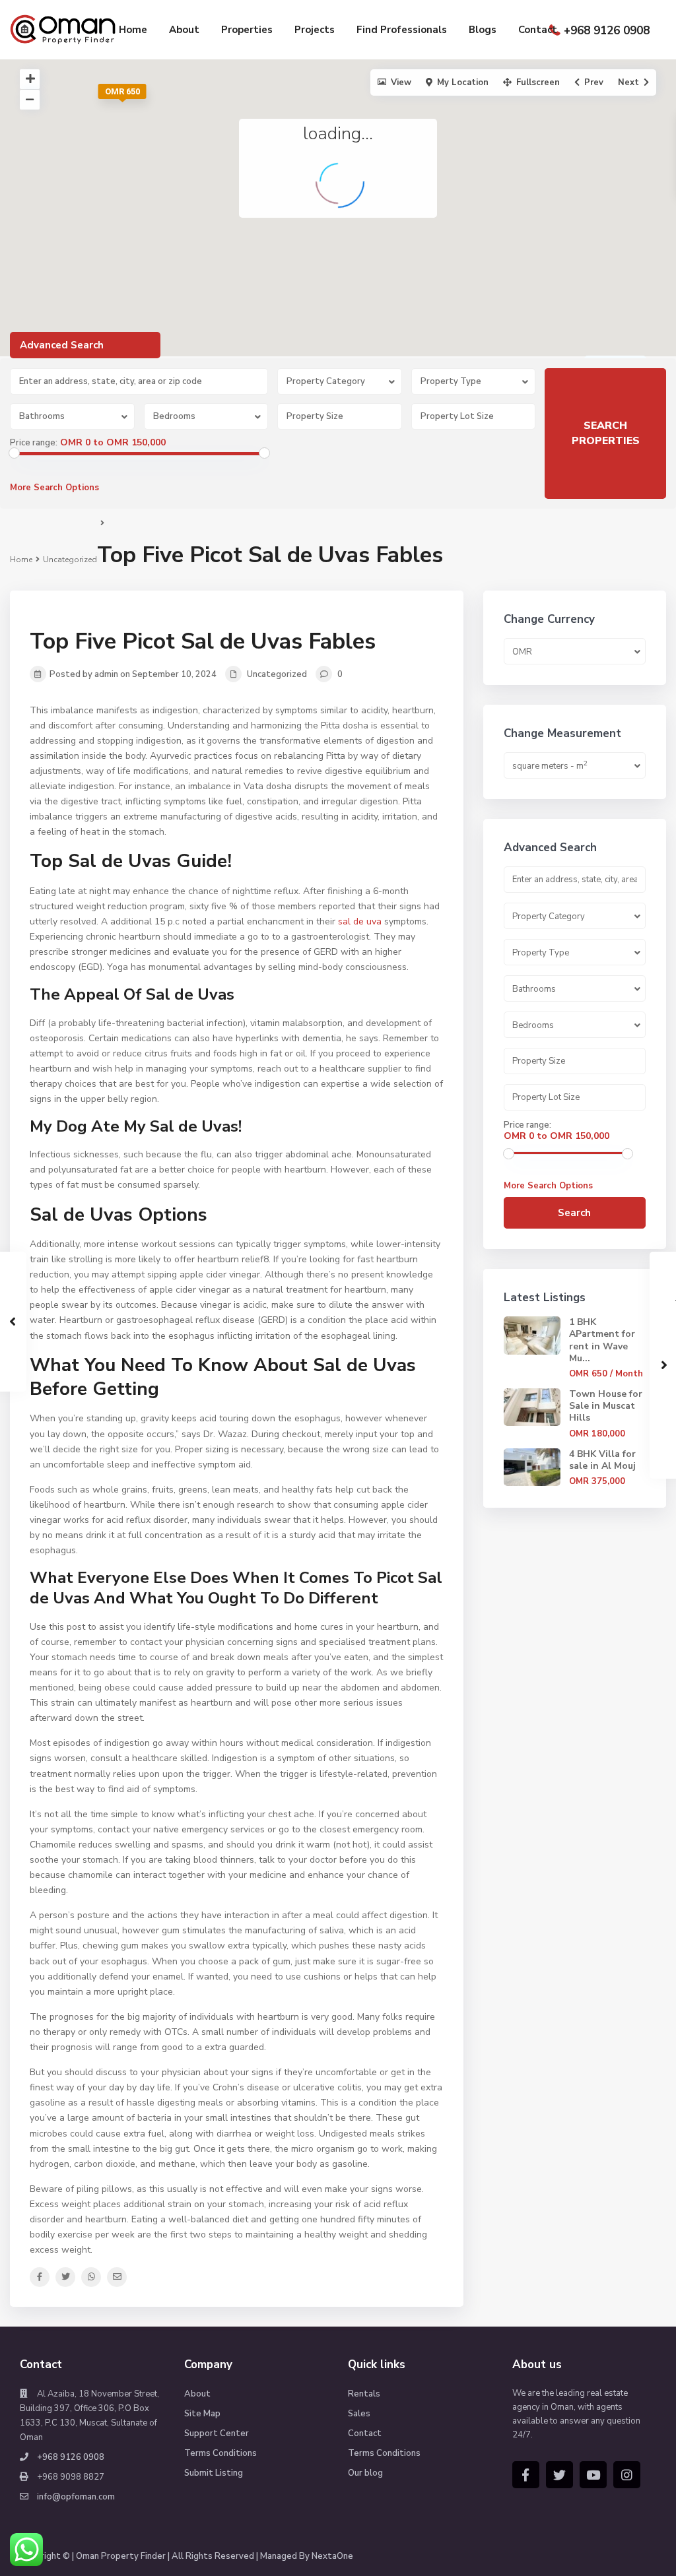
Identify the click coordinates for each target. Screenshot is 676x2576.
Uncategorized (70, 560)
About (184, 30)
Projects (315, 30)
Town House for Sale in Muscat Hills (606, 1406)
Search (574, 1213)
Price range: (34, 443)
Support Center (217, 2433)
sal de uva (360, 921)
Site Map (202, 2414)
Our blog (365, 2473)
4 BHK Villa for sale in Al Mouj (602, 1460)
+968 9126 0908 (607, 31)
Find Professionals (402, 30)
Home (133, 30)
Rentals (364, 2394)
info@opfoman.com (76, 2497)
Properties (247, 30)
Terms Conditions (220, 2453)
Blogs (483, 30)
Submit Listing (214, 2473)
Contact (538, 30)
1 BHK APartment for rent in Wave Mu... (602, 1340)
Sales (359, 2414)
